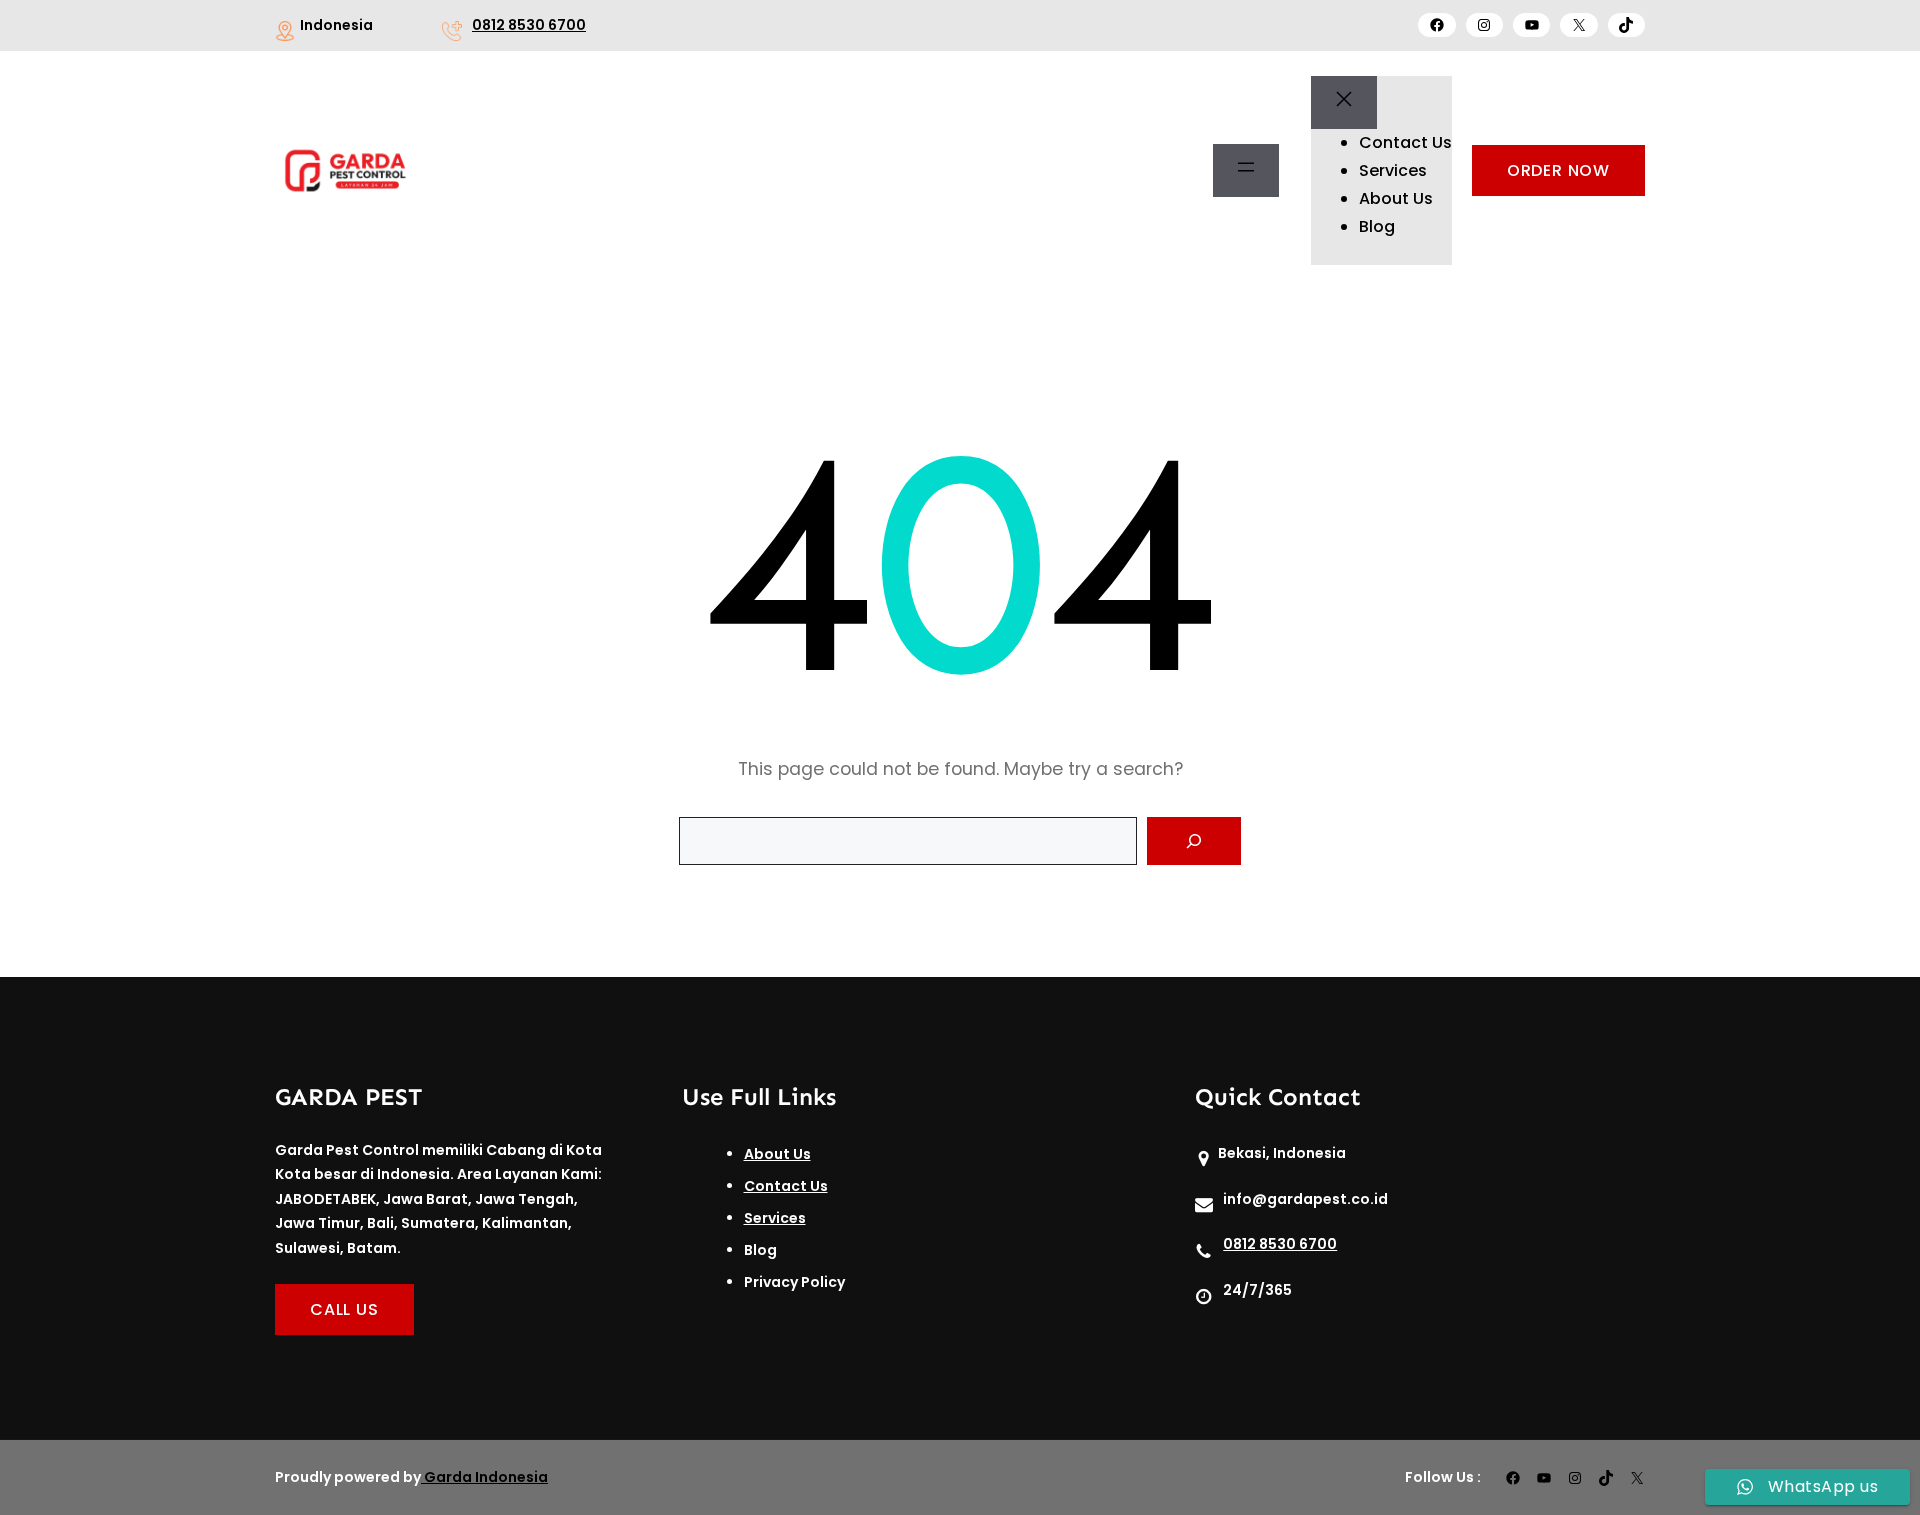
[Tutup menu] (1344, 103)
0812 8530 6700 (529, 25)
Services (775, 1218)
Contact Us (786, 1186)
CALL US (344, 1309)
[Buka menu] (1246, 171)
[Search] (1194, 841)
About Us (777, 1154)
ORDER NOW (1558, 170)
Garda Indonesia (486, 1477)
